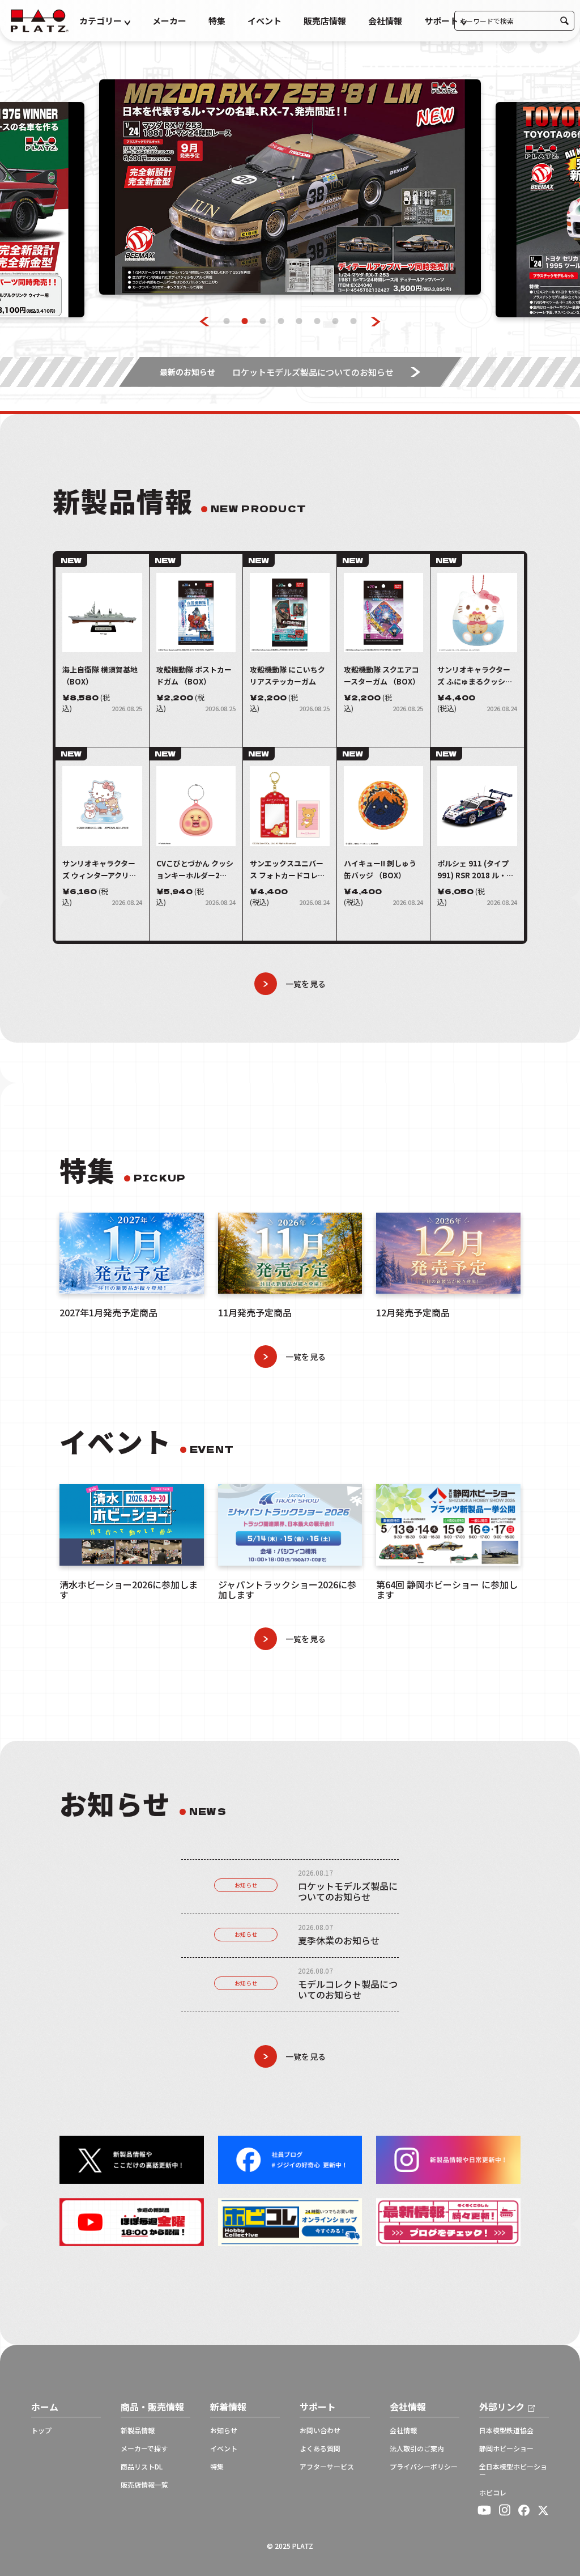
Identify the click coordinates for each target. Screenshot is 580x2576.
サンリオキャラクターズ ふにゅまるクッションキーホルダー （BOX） (475, 676)
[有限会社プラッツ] (40, 20)
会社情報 (385, 21)
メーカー (169, 21)
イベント (265, 21)
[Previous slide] (205, 322)
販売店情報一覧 (144, 2485)
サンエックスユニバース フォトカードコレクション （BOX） (287, 870)
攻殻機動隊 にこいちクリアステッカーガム (287, 675)
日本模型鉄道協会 (506, 2430)
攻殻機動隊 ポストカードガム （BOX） (194, 675)
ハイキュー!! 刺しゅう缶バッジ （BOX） (380, 869)
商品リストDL (142, 2467)
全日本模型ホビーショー (513, 2471)
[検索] (564, 21)
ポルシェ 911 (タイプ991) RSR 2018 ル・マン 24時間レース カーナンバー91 (476, 870)
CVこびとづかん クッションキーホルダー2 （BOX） (195, 870)
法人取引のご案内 (417, 2449)
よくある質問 (320, 2449)
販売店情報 (325, 21)
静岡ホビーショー (506, 2449)
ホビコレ (493, 2493)
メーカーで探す (144, 2449)
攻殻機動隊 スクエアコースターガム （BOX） (382, 675)
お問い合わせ (320, 2430)
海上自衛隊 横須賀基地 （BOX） (100, 675)
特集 (217, 21)
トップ (41, 2430)
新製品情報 (138, 2430)
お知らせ (246, 1885)
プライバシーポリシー (424, 2467)
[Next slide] (376, 322)
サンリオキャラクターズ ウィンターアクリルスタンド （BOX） (99, 870)
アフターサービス (327, 2467)
